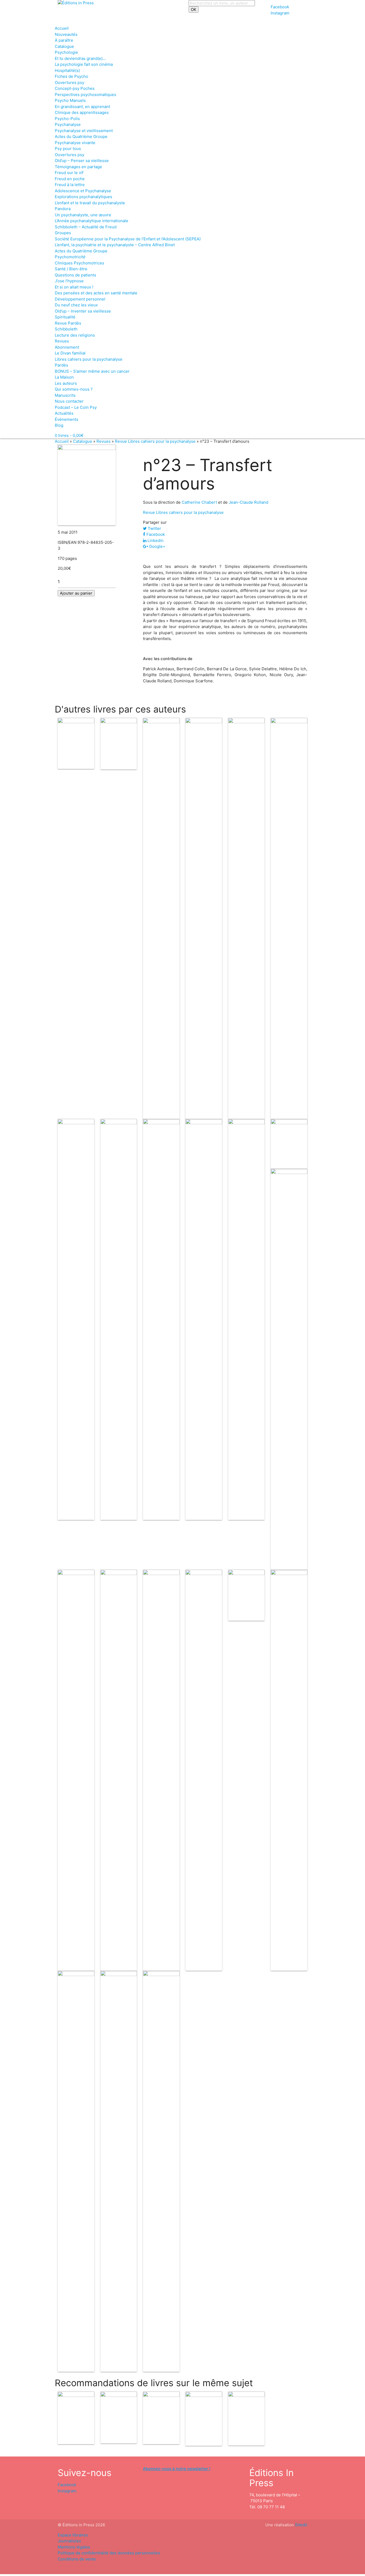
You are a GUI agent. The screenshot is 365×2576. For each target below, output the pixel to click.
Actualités (64, 413)
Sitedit (301, 2525)
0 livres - (69, 435)
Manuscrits (65, 395)
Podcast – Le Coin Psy (76, 407)
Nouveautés (66, 34)
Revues (62, 341)
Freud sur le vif (69, 173)
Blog (59, 425)
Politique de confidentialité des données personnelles (109, 2553)
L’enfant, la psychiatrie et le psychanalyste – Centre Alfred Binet (115, 245)
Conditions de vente (77, 2559)
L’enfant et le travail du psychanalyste (90, 203)
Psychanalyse (68, 124)
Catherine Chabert (199, 502)
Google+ (157, 546)
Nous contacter (69, 401)
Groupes (63, 233)
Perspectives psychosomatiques (86, 95)
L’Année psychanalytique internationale (92, 221)
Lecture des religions (75, 335)
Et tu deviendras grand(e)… (80, 58)
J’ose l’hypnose (69, 281)
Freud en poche (70, 179)
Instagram (280, 13)
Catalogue (64, 46)
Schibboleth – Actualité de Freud (86, 227)
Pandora (63, 209)
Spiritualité (65, 317)
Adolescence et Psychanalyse (83, 191)
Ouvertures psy (69, 82)
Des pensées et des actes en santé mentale (96, 293)
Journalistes (69, 2541)
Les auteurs (66, 383)
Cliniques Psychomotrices (79, 263)
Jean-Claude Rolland (248, 502)
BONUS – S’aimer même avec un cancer (92, 371)
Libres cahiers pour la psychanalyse (89, 359)
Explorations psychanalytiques (84, 197)
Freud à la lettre (70, 185)
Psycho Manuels (70, 100)
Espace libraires (73, 2535)
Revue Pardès (68, 323)
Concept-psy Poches (75, 88)
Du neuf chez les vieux (76, 305)
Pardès (61, 365)
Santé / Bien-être (71, 269)
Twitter (154, 528)
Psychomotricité (70, 257)
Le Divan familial (70, 353)
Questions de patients (75, 275)
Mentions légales (74, 2547)
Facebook (280, 7)
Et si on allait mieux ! (74, 287)
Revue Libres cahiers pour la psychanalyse (155, 441)
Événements (67, 419)
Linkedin (155, 540)
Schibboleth (66, 329)
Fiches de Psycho (71, 76)
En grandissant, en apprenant (82, 107)
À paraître (64, 40)
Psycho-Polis (67, 119)
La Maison (64, 377)
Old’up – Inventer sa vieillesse (83, 311)
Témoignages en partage (78, 167)
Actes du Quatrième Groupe (81, 136)
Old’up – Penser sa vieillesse (82, 161)
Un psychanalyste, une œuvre (83, 215)
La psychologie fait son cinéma (84, 64)
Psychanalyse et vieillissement (84, 131)
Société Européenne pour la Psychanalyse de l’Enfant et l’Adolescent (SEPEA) (128, 239)
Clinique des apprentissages (82, 112)
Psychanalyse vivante (75, 143)
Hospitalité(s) (67, 70)
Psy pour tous (68, 149)
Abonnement (67, 347)
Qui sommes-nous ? (74, 389)
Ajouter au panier (76, 593)
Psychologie (66, 52)
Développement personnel (80, 299)
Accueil (62, 28)
